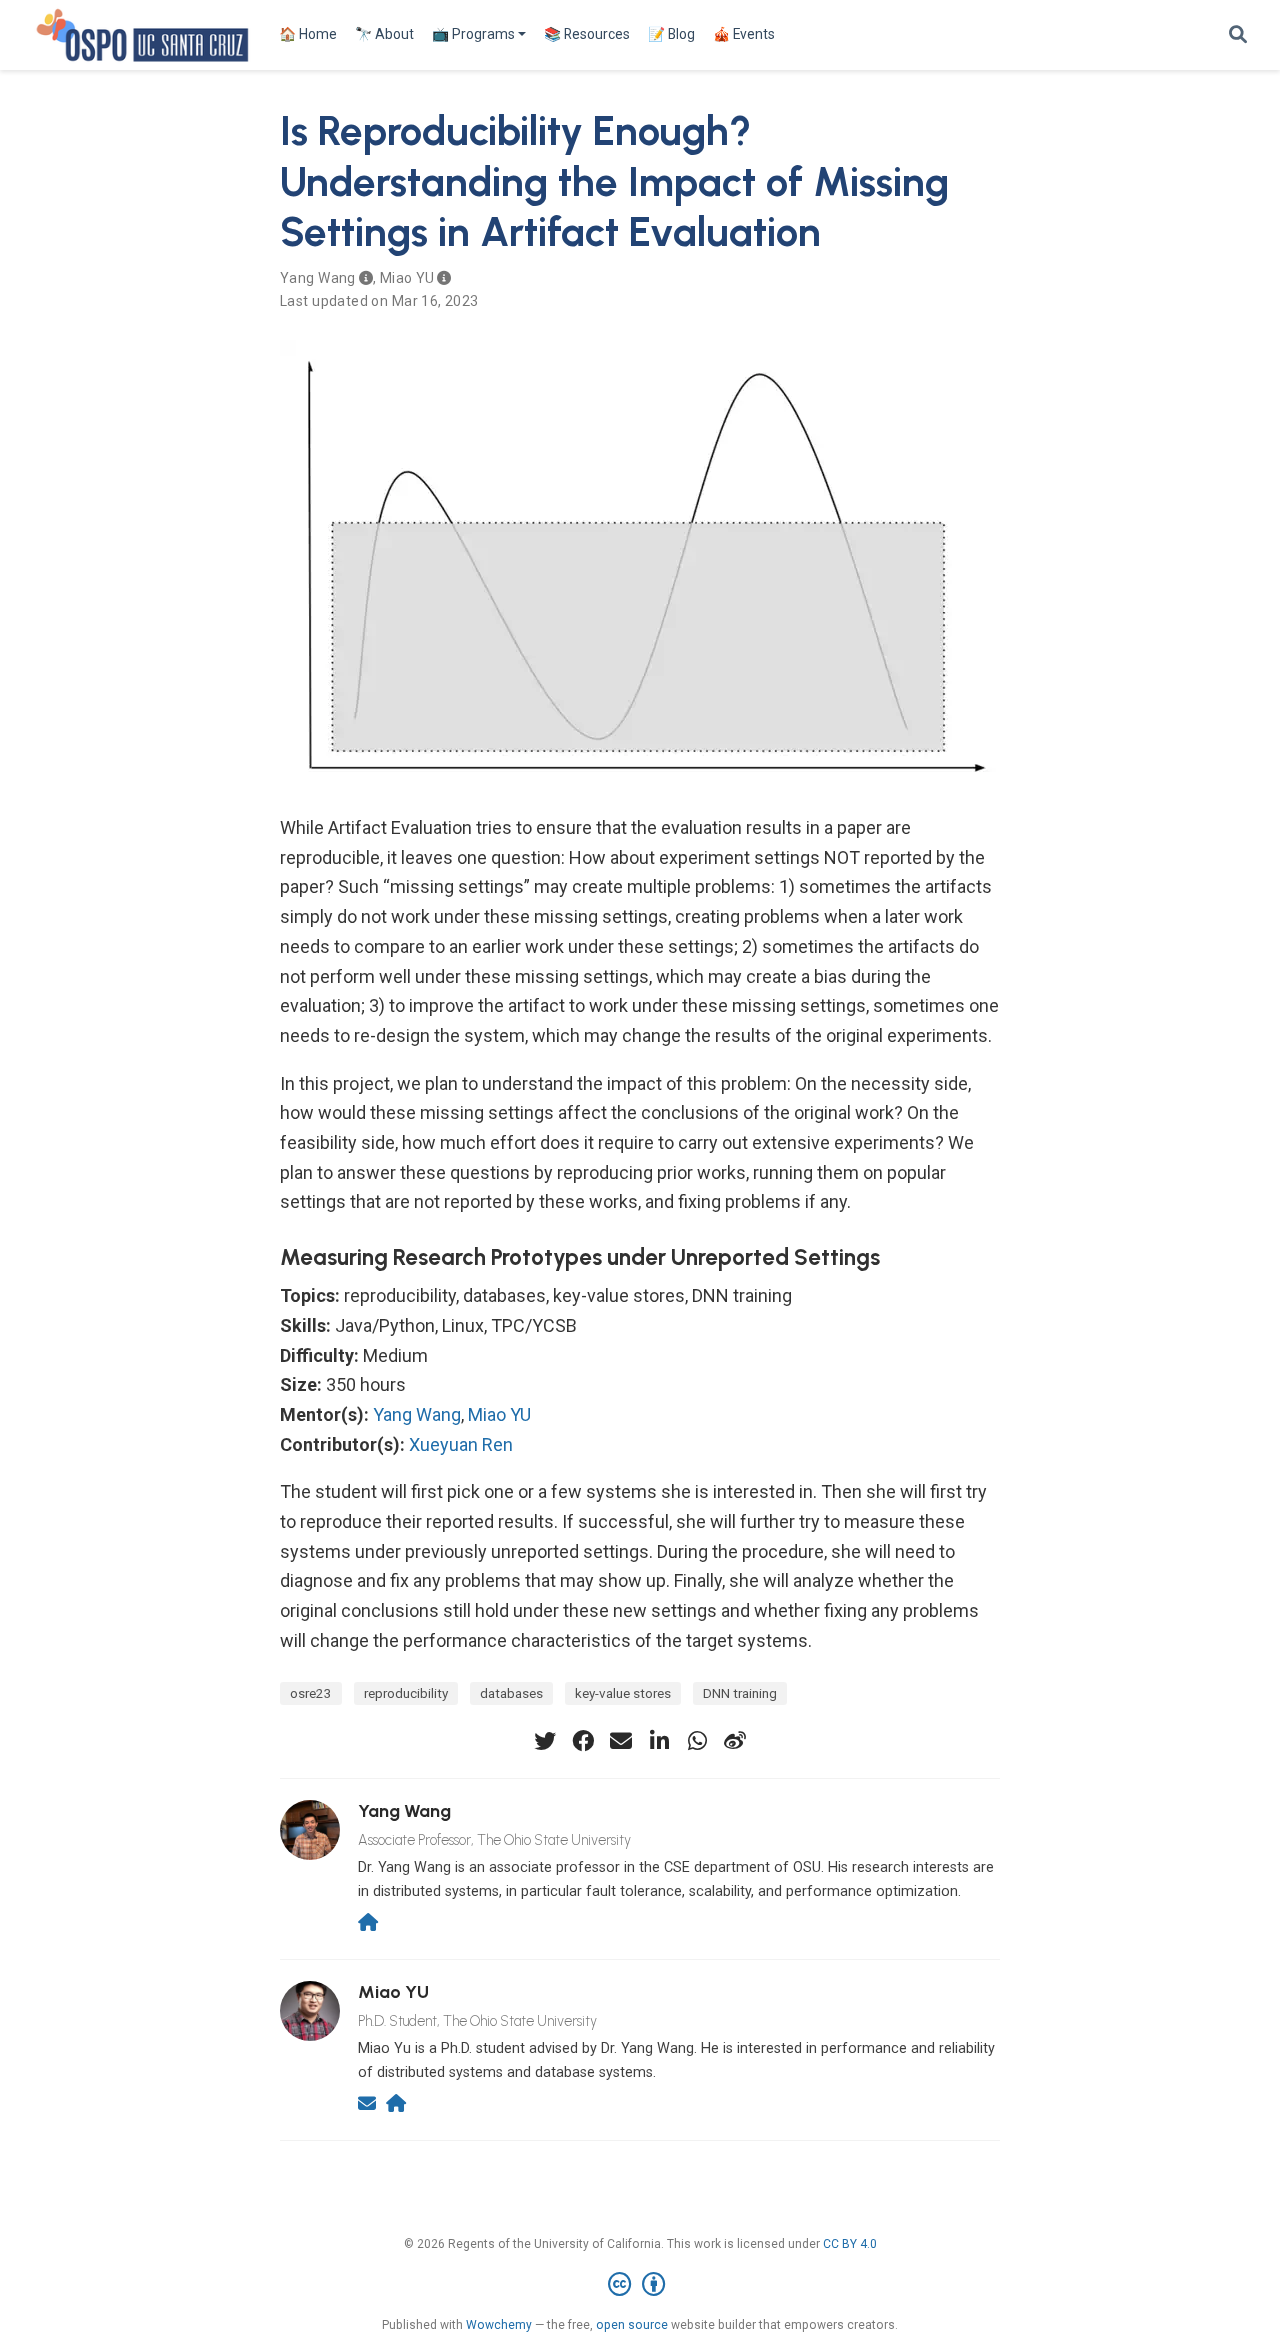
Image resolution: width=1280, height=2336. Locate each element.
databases (511, 1693)
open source (632, 2325)
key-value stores (623, 1693)
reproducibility (406, 1693)
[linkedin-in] (659, 1741)
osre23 (311, 1693)
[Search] (1238, 35)
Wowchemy (499, 2325)
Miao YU (407, 278)
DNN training (740, 1693)
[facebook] (583, 1741)
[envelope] (621, 1741)
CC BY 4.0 (850, 2244)
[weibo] (735, 1741)
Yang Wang (318, 278)
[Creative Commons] (640, 2285)
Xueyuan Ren (461, 1444)
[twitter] (545, 1741)
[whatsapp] (697, 1741)
